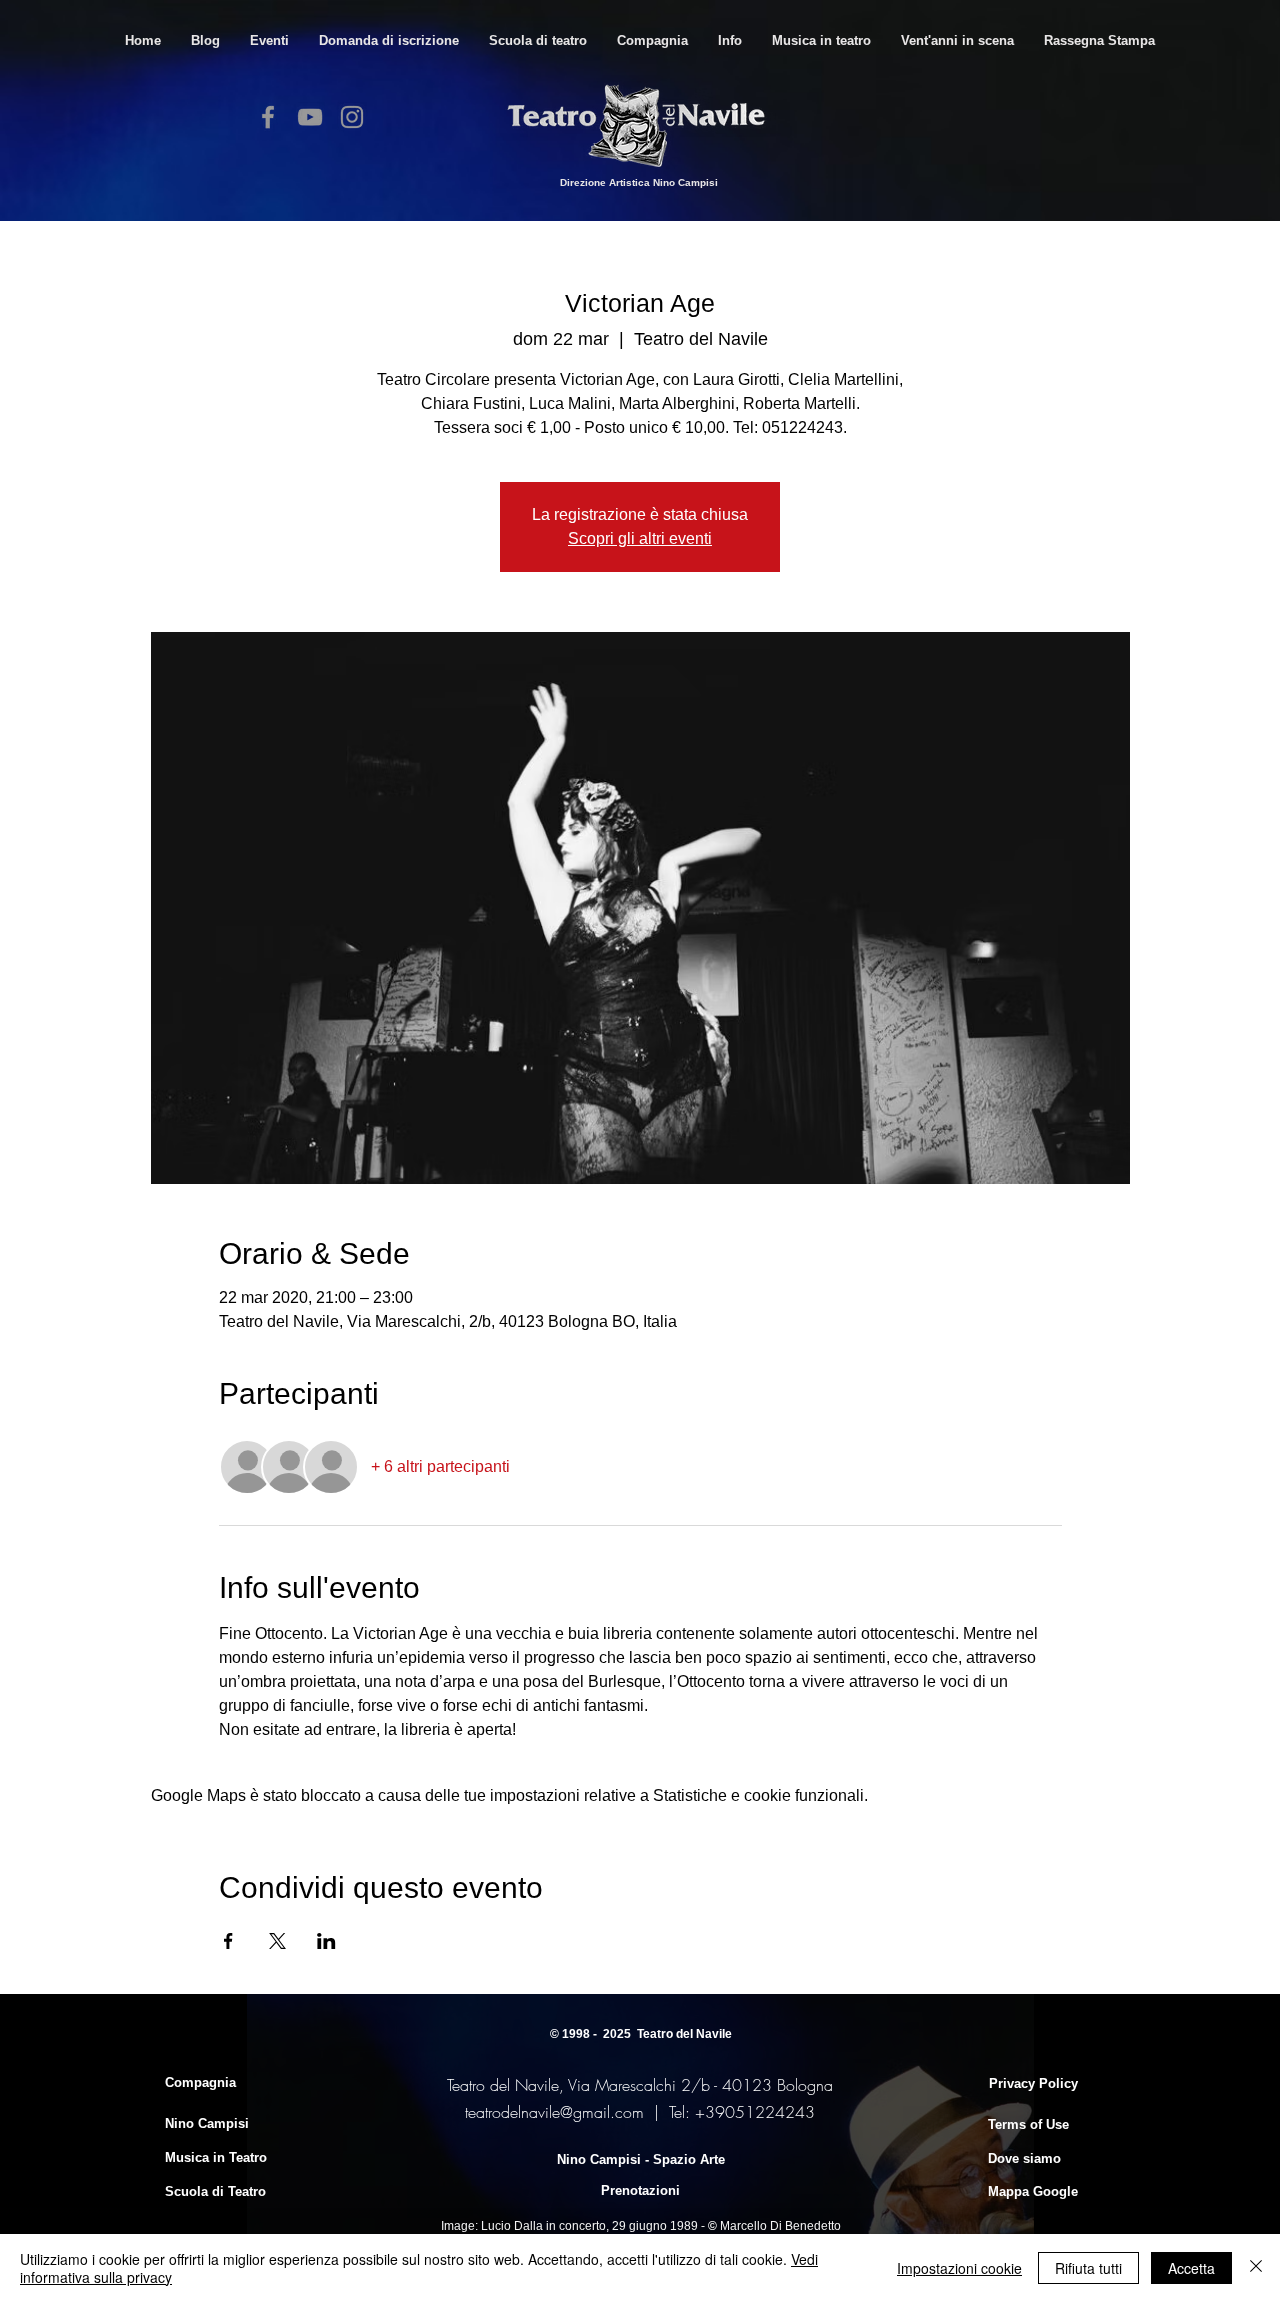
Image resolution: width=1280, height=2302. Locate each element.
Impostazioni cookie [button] (959, 2268)
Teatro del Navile (684, 2034)
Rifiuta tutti (1088, 2268)
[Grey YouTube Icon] (310, 117)
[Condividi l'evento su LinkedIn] (326, 1941)
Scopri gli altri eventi (640, 538)
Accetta (1191, 2268)
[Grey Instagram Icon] (352, 117)
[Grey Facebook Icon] (268, 117)
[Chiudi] (1256, 2268)
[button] (538, 40)
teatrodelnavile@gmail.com (554, 2112)
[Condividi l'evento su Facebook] (228, 1941)
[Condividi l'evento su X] (277, 1941)
